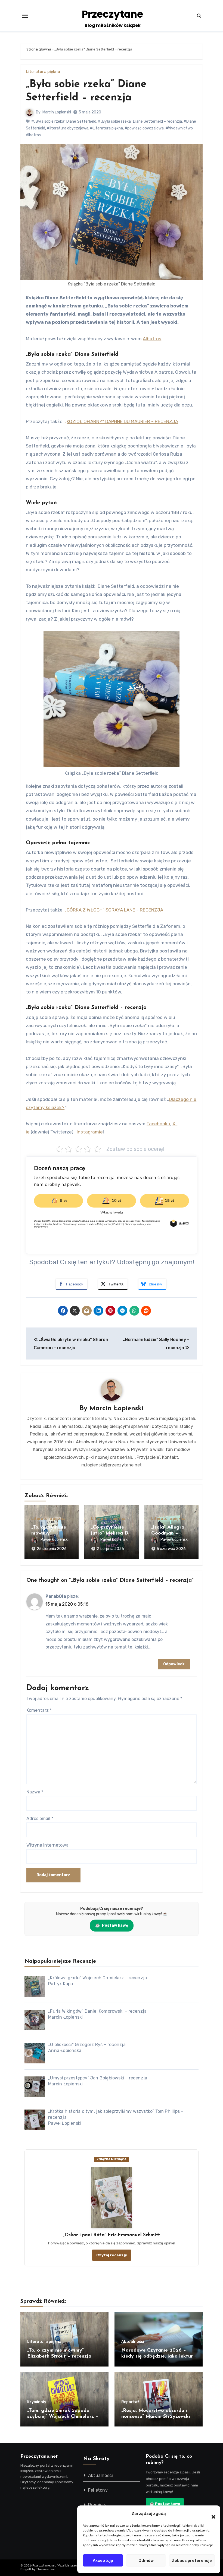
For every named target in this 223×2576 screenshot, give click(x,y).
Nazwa (35, 1792)
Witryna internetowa (47, 1845)
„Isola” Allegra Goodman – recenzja (168, 1533)
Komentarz (39, 1710)
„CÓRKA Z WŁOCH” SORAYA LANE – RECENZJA (114, 910)
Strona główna (39, 49)
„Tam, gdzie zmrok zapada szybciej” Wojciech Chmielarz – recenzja (63, 2417)
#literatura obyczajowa (68, 128)
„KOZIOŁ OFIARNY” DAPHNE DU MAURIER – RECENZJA (121, 421)
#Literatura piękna (106, 128)
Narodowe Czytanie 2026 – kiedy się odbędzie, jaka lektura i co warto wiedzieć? (159, 2356)
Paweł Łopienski (55, 1540)
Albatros (152, 339)
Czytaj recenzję (112, 2255)
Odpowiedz (174, 1664)
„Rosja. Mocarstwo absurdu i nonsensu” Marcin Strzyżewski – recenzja (158, 2417)
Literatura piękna (43, 72)
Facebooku (158, 1124)
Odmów (146, 2561)
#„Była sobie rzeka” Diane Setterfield (64, 121)
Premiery (97, 2505)
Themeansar (45, 2569)
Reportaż (130, 2402)
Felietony (98, 2490)
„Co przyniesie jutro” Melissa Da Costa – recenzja (111, 1533)
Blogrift (26, 2569)
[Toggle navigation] (25, 16)
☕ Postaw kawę (165, 2504)
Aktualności (133, 2342)
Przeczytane (112, 14)
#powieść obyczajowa (144, 128)
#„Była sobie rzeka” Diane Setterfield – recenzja (140, 121)
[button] (211, 2514)
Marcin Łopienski (57, 112)
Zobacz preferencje (192, 2561)
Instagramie (90, 1132)
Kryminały (37, 2402)
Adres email (40, 1819)
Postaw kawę (112, 1925)
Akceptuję (103, 2561)
